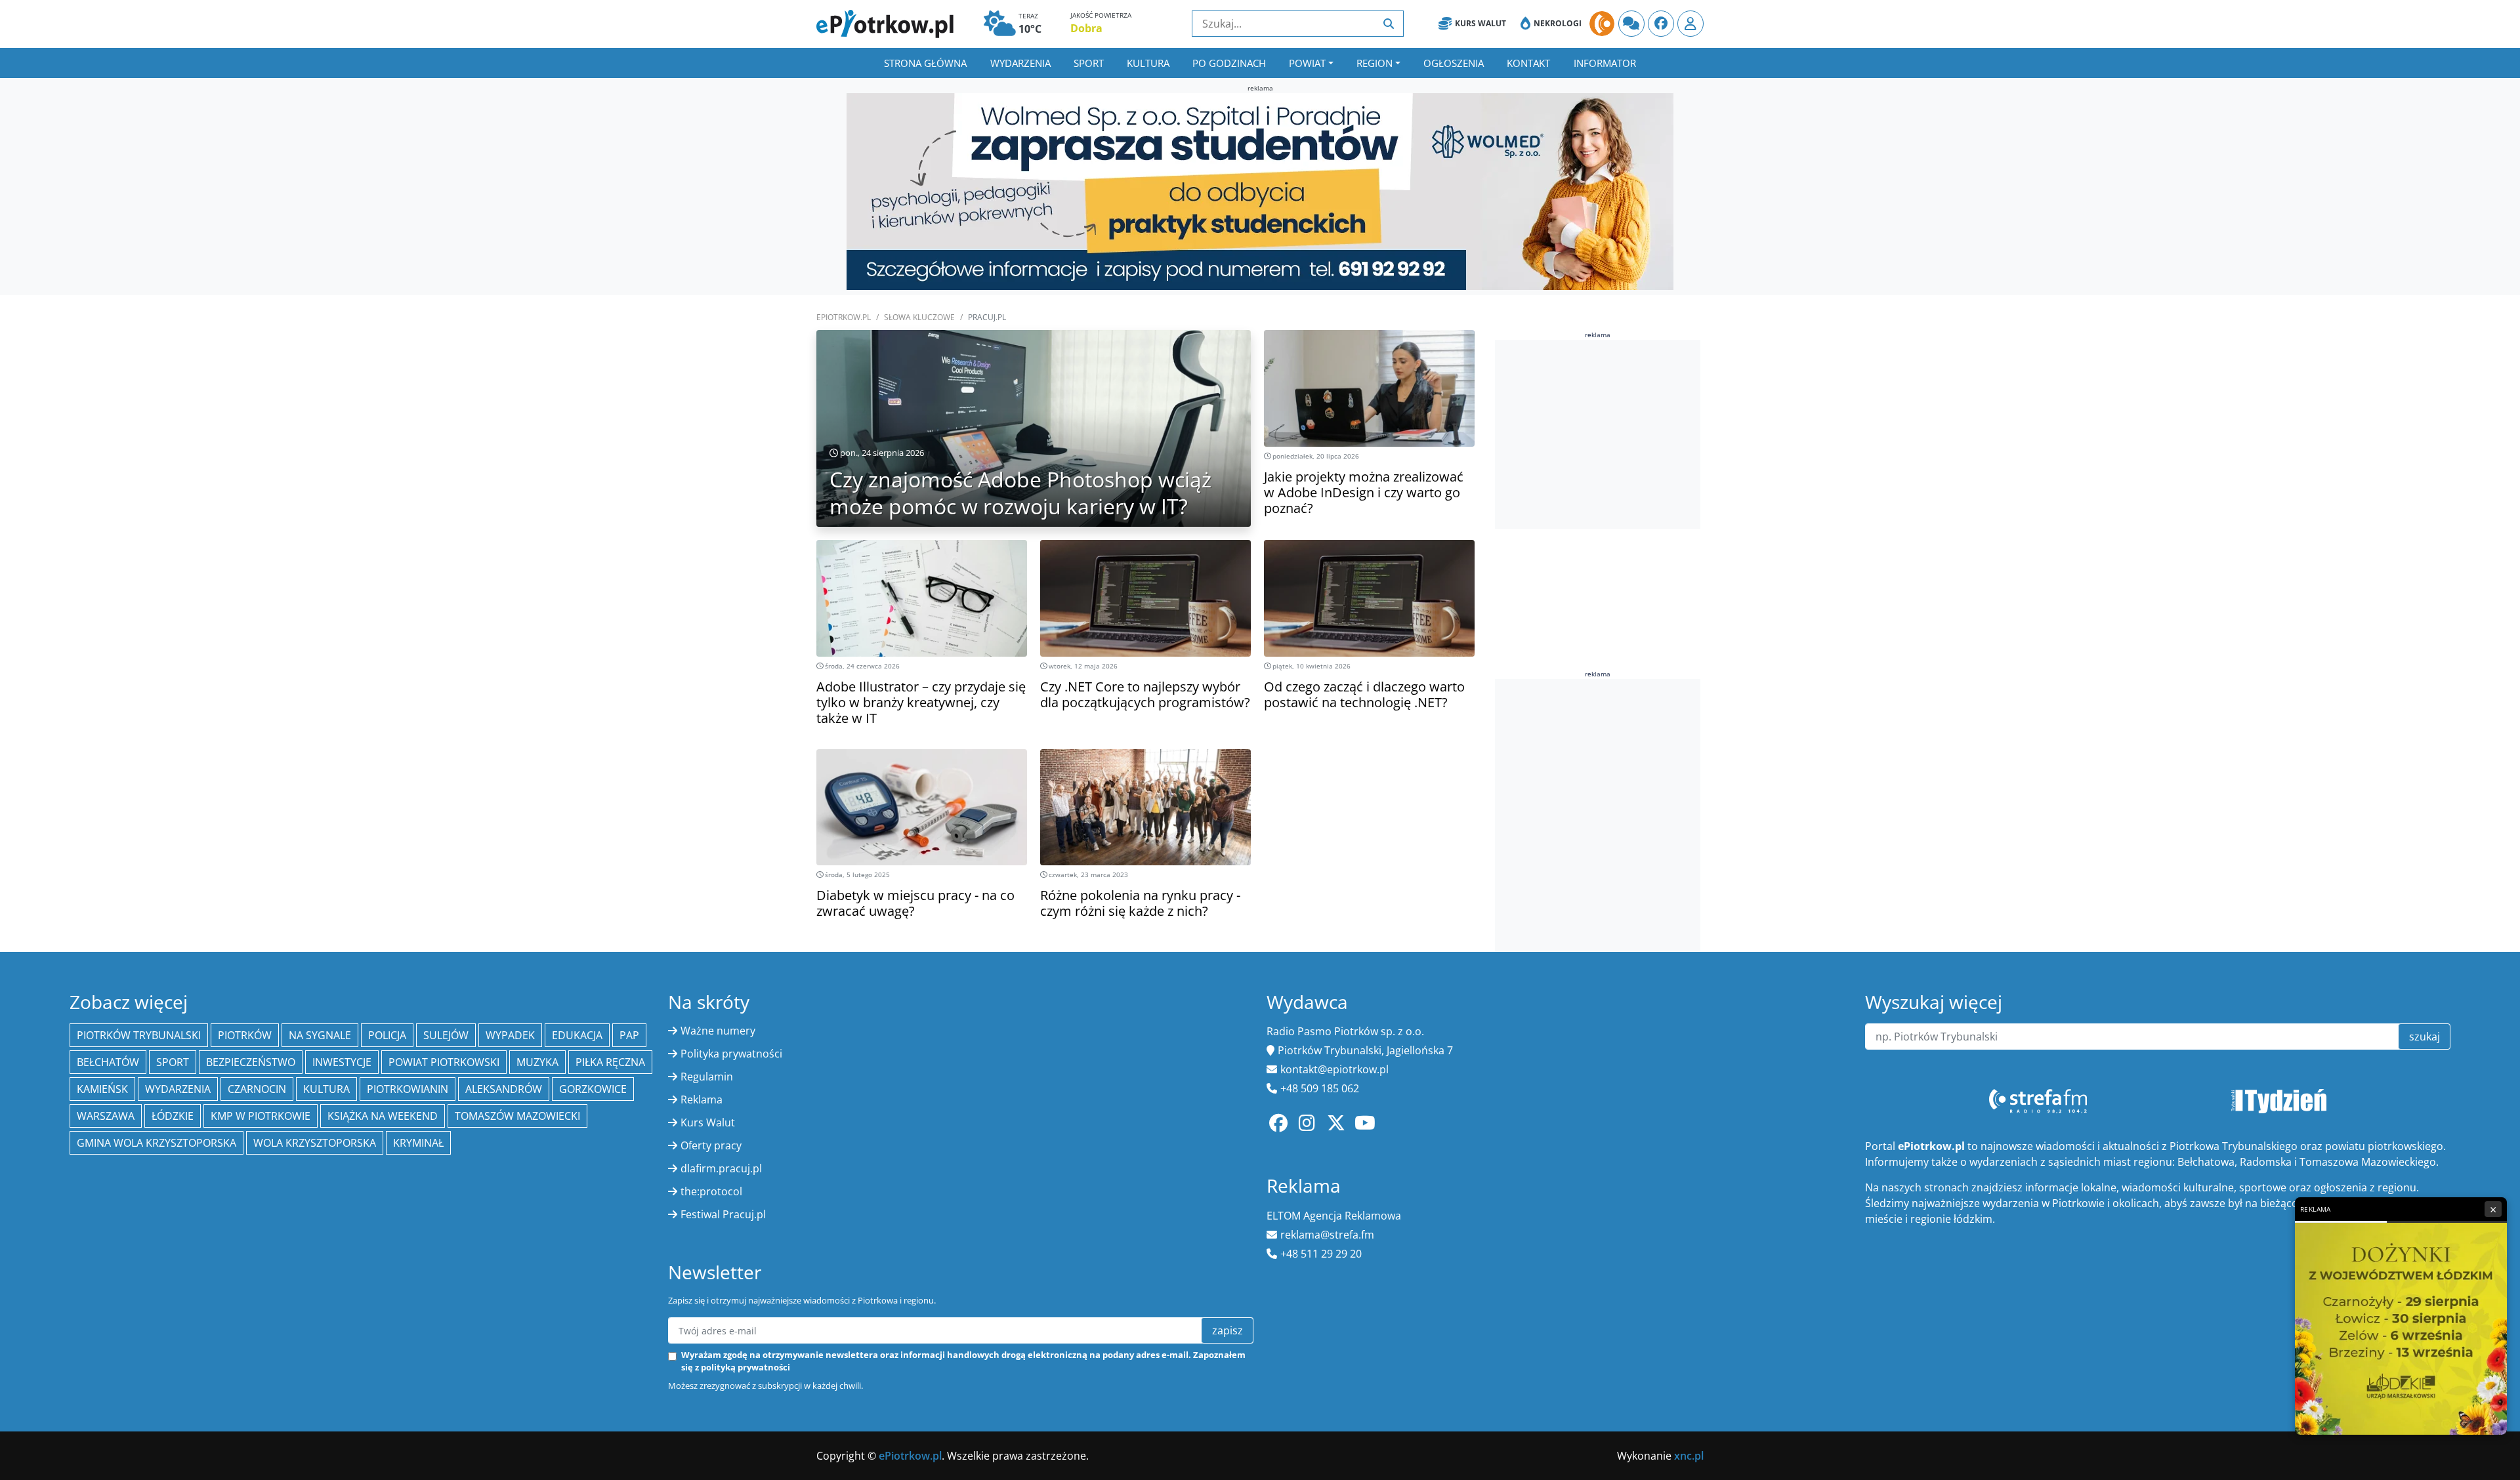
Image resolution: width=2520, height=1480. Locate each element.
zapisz (1228, 1330)
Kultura (1148, 63)
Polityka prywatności (731, 1054)
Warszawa (106, 1116)
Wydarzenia (1020, 63)
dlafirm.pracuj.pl (721, 1168)
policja (387, 1035)
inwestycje (342, 1062)
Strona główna (925, 63)
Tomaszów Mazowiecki (517, 1116)
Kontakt (1528, 63)
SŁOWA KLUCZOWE (919, 317)
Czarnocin (257, 1089)
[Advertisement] (1598, 432)
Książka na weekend (383, 1116)
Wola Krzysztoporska (315, 1143)
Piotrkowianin (408, 1089)
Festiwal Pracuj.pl (723, 1214)
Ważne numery (718, 1031)
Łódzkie (173, 1116)
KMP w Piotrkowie (261, 1116)
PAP (629, 1035)
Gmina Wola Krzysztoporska (157, 1143)
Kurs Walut (1480, 23)
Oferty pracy (711, 1145)
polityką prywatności (745, 1367)
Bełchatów (108, 1062)
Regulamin (707, 1077)
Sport (1089, 63)
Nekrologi (1558, 23)
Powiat (1307, 63)
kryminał (418, 1143)
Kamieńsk (102, 1089)
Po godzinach (1229, 63)
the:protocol (711, 1191)
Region (1375, 63)
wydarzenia (178, 1089)
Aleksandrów (504, 1089)
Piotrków (245, 1035)
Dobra (1086, 28)
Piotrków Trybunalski (139, 1035)
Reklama (702, 1100)
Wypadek (510, 1035)
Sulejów (446, 1035)
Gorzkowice (593, 1089)
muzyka (537, 1062)
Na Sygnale (320, 1035)
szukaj (2425, 1037)
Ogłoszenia (1454, 63)
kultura (326, 1089)
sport (173, 1062)
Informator (1605, 63)
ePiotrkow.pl (844, 317)
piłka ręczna (610, 1062)
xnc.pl (1689, 1456)
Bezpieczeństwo (251, 1062)
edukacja (577, 1035)
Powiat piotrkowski (444, 1062)
